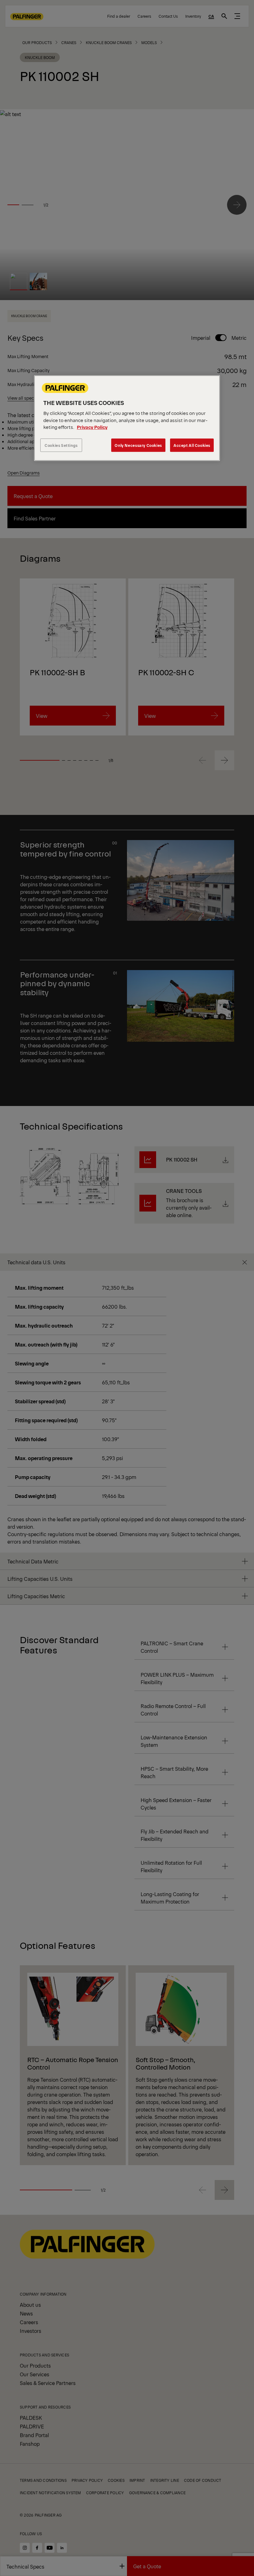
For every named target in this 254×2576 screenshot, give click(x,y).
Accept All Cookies (192, 445)
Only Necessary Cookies (138, 445)
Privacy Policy (92, 427)
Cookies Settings (61, 445)
